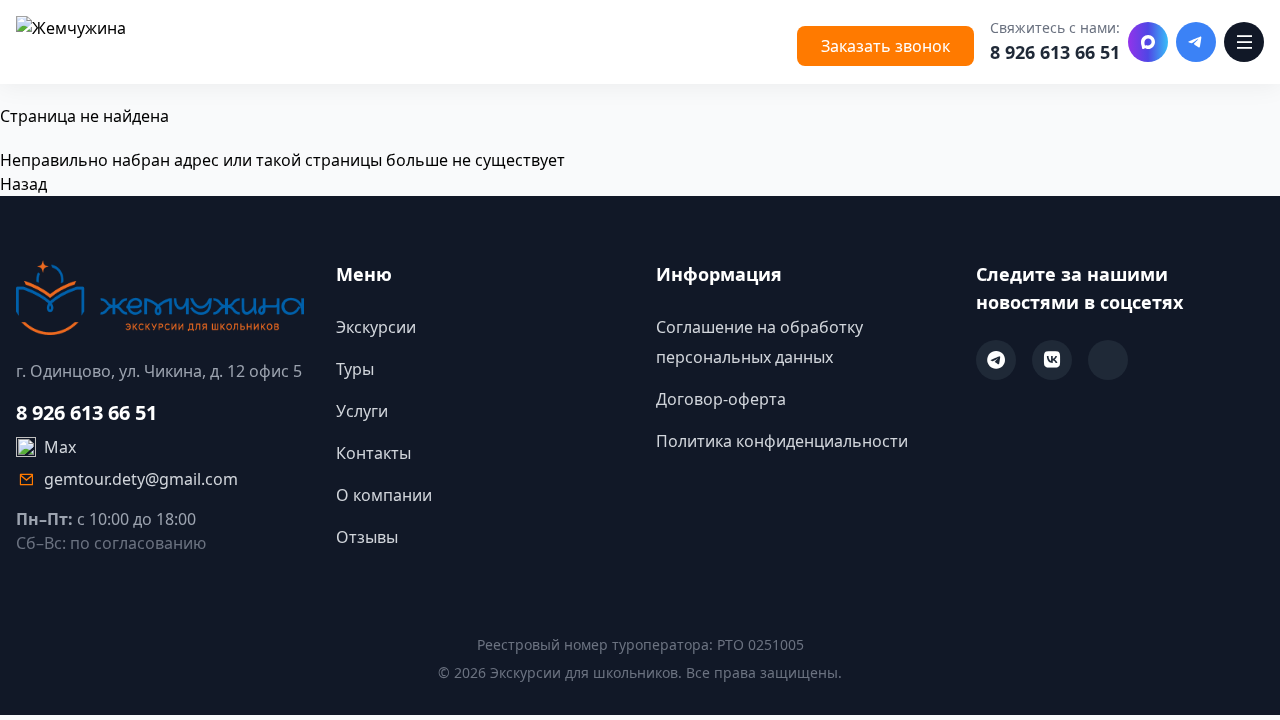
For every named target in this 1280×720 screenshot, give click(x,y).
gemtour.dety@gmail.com (141, 479)
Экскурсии (376, 327)
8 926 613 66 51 (1055, 52)
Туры (355, 369)
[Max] (1148, 42)
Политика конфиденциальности (782, 441)
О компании (384, 495)
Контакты (373, 453)
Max (60, 447)
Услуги (362, 411)
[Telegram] (1196, 42)
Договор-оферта (721, 399)
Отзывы (367, 537)
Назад (23, 184)
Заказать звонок (885, 46)
